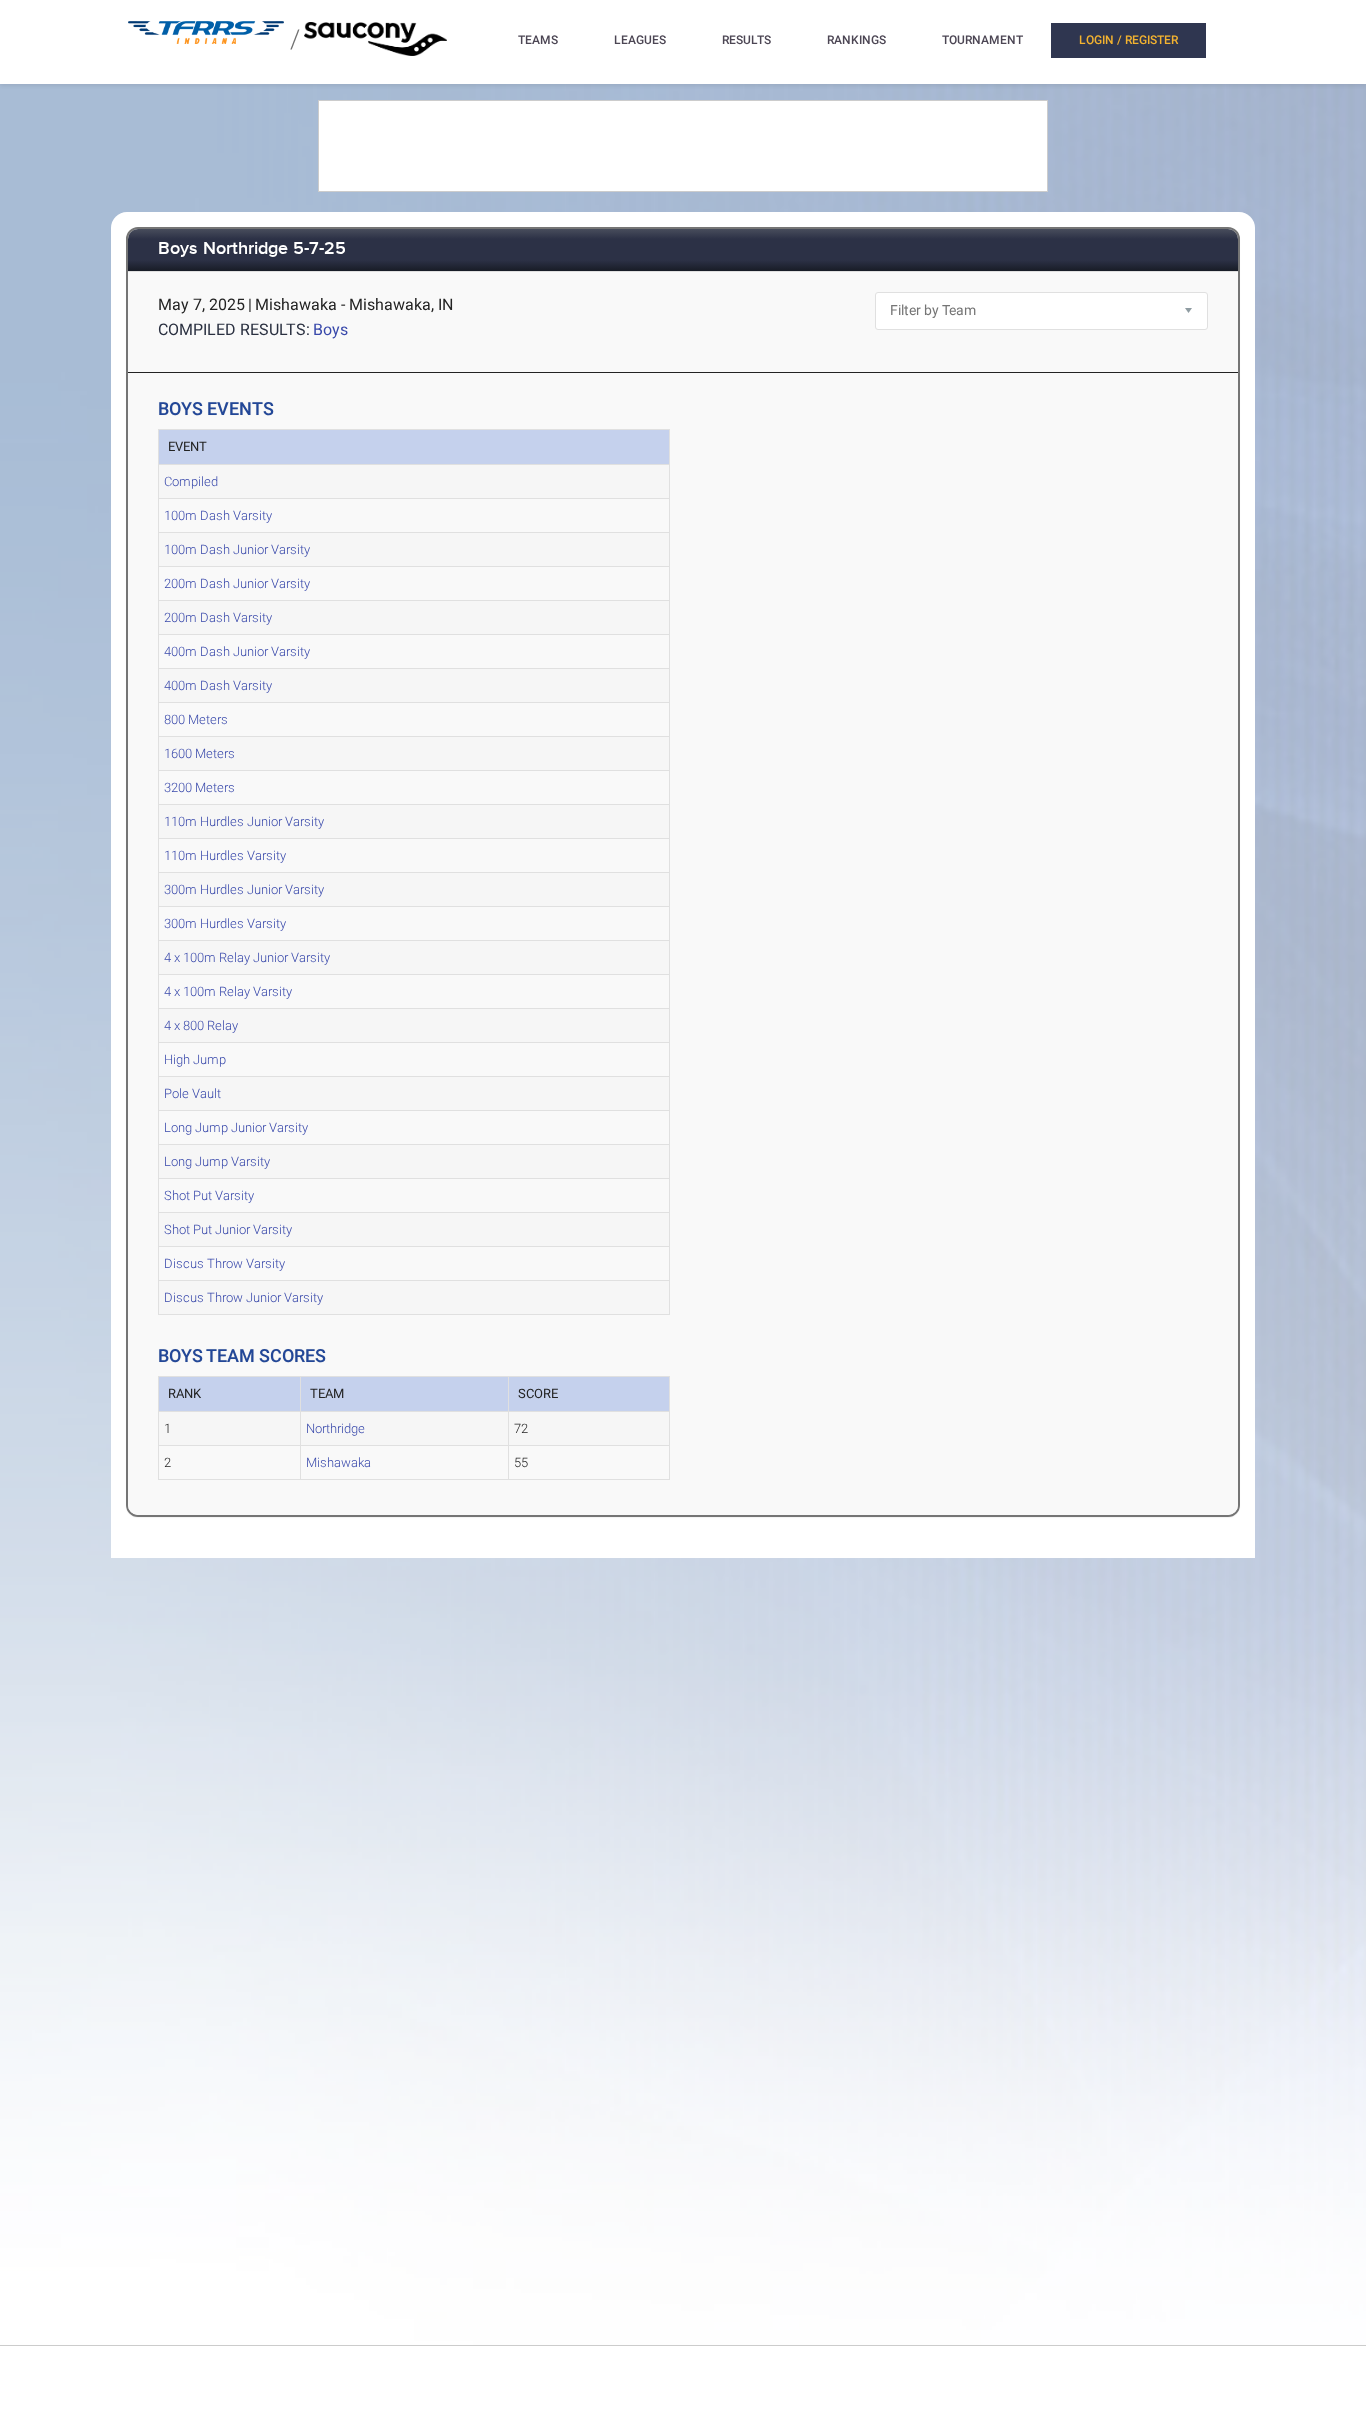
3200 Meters (199, 787)
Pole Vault (192, 1093)
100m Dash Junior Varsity (237, 549)
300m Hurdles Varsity (225, 923)
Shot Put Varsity (209, 1195)
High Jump (195, 1059)
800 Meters (196, 719)
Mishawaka (338, 1462)
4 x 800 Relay (201, 1025)
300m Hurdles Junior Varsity (244, 889)
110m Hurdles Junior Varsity (244, 821)
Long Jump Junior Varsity (236, 1127)
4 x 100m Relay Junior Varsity (247, 957)
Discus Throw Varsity (224, 1263)
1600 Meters (199, 753)
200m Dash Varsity (218, 617)
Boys (330, 329)
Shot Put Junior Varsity (228, 1229)
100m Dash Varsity (218, 515)
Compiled (191, 481)
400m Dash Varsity (218, 685)
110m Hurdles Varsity (225, 855)
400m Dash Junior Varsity (237, 651)
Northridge (335, 1428)
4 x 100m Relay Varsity (228, 991)
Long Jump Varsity (217, 1161)
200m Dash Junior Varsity (237, 583)
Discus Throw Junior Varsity (243, 1297)
